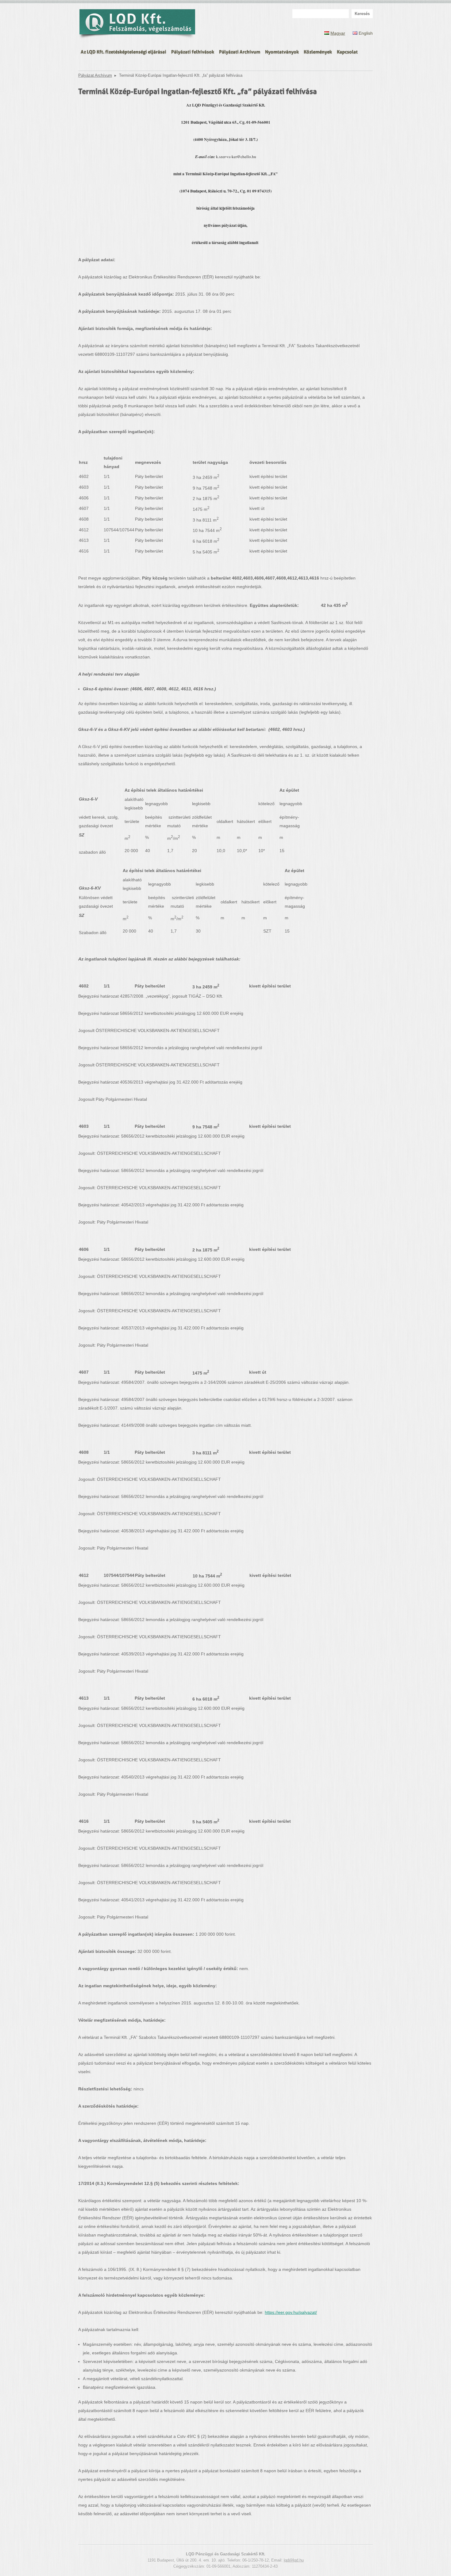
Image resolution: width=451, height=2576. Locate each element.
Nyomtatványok (282, 51)
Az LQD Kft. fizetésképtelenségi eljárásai (123, 51)
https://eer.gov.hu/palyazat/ (291, 2312)
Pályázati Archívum (240, 51)
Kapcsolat (347, 51)
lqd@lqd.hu (294, 2560)
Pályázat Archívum (95, 76)
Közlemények (318, 51)
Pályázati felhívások (193, 51)
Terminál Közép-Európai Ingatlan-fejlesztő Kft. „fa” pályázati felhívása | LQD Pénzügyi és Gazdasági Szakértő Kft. (137, 25)
